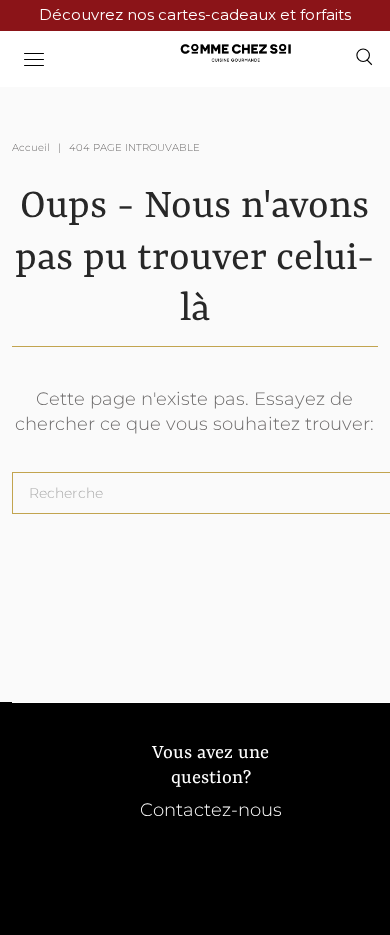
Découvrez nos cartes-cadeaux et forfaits (195, 14)
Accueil (31, 147)
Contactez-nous (211, 810)
